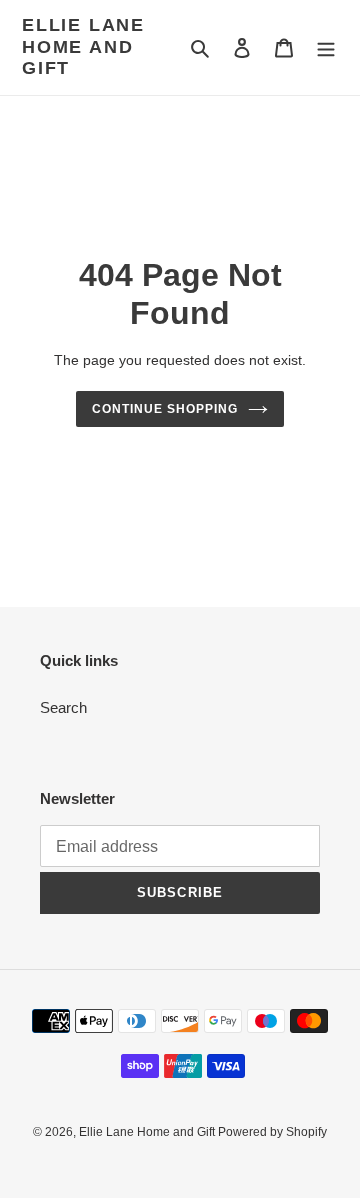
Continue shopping (165, 409)
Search (63, 707)
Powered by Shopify (272, 1132)
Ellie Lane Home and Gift (83, 46)
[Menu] (326, 47)
